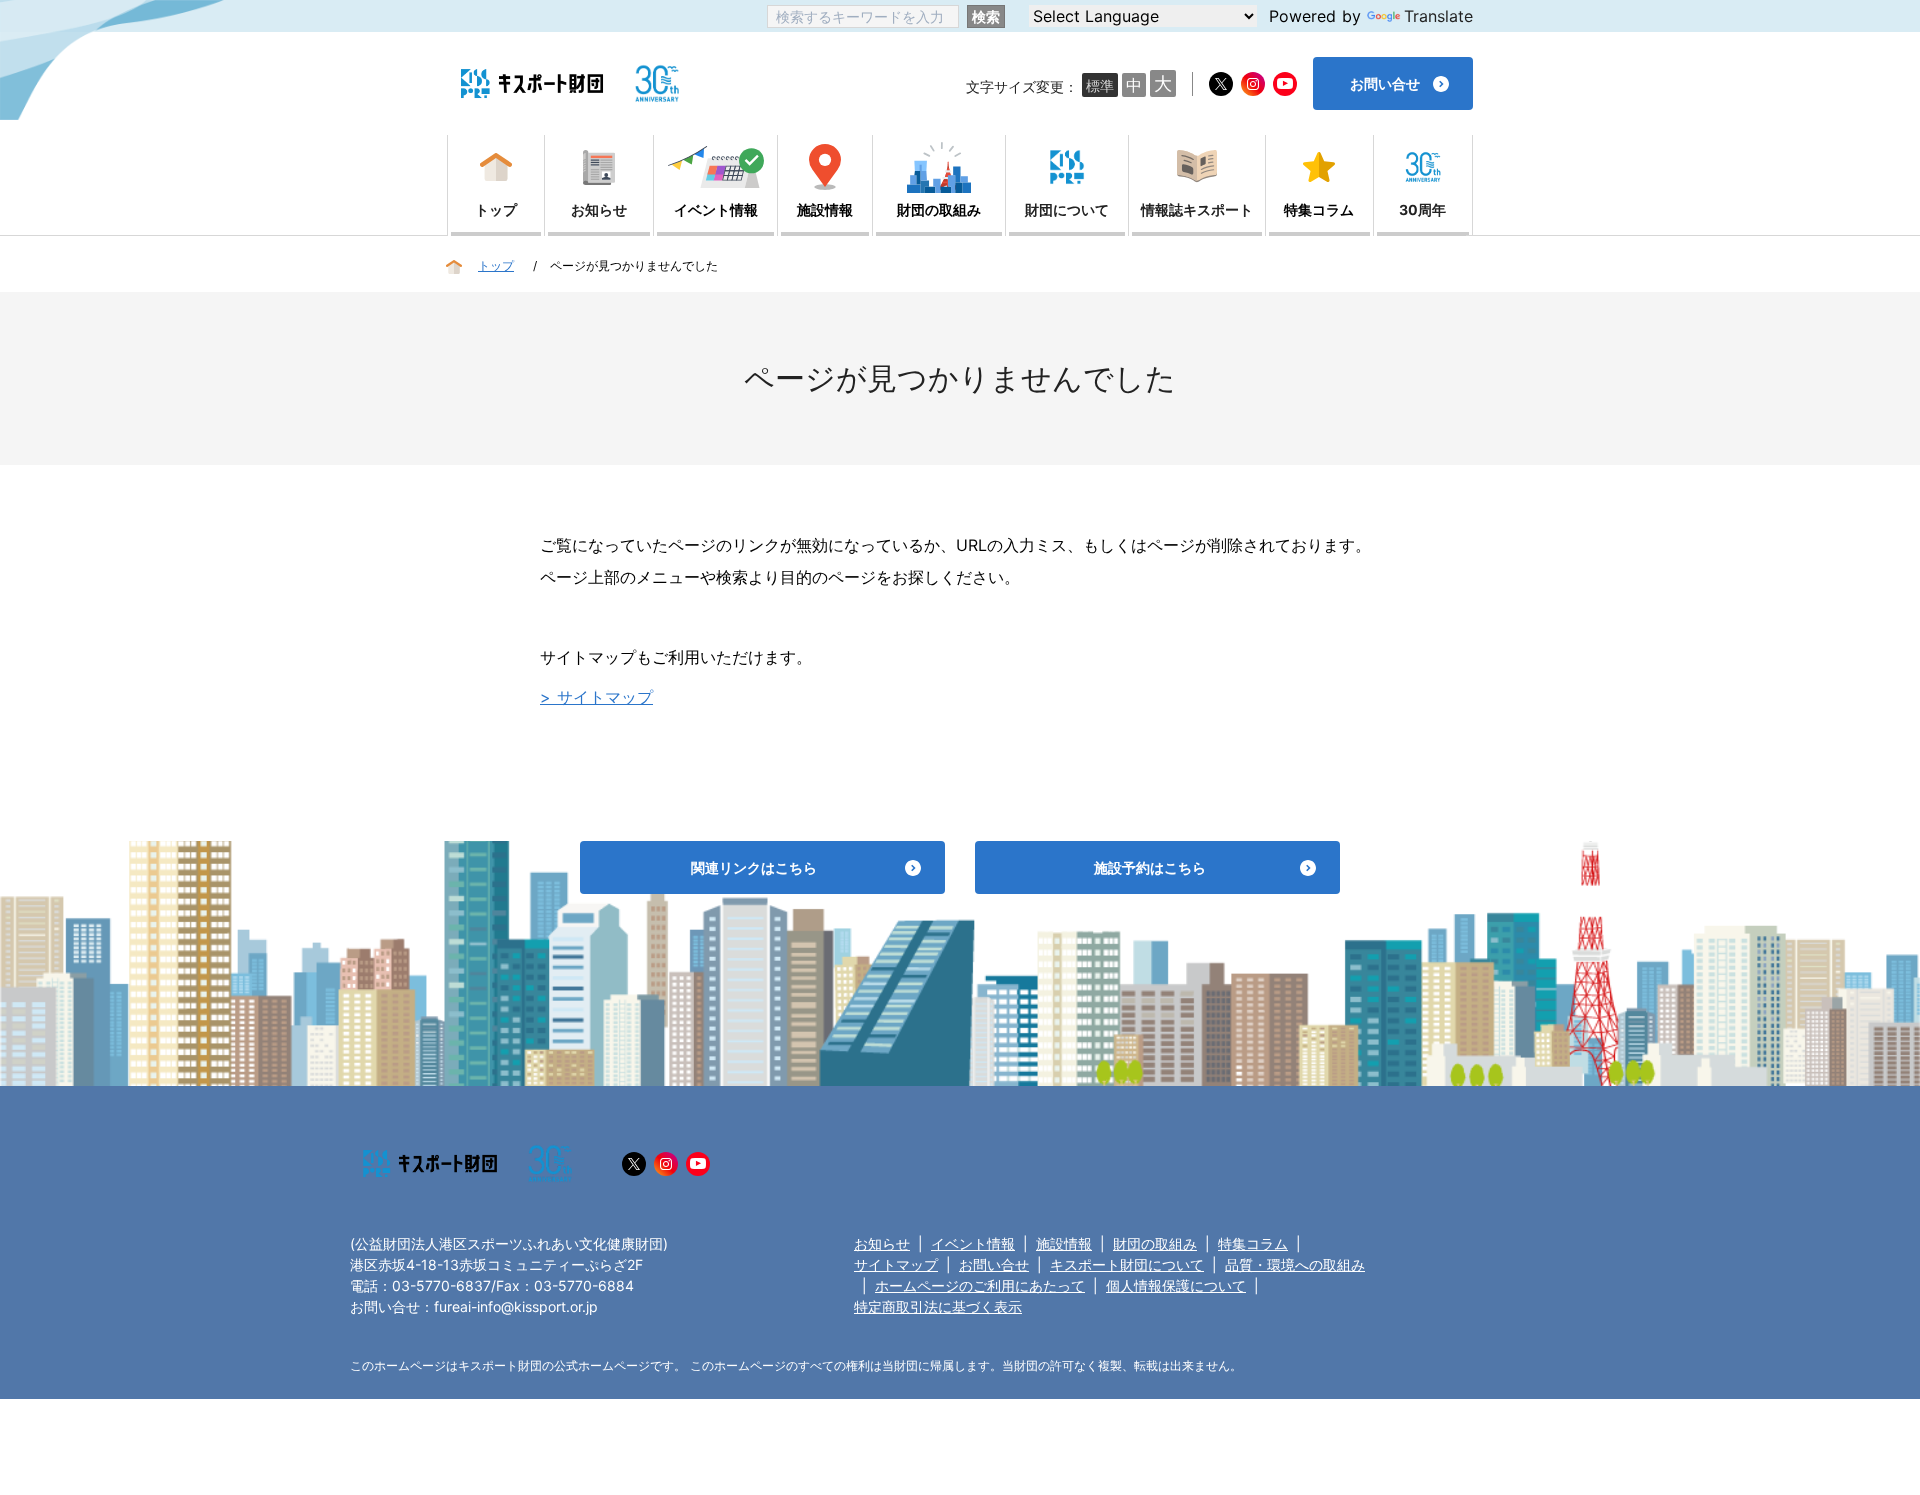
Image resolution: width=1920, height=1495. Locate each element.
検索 (986, 16)
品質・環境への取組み (1295, 1264)
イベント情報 (973, 1243)
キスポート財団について (1127, 1264)
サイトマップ (896, 1264)
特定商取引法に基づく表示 (938, 1306)
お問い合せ (994, 1264)
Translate (1438, 16)
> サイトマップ (596, 697)
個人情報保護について (1176, 1285)
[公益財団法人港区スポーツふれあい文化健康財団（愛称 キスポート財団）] (532, 83)
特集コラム (1253, 1243)
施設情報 (1064, 1243)
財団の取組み (1155, 1243)
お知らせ (882, 1243)
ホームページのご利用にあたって (980, 1285)
